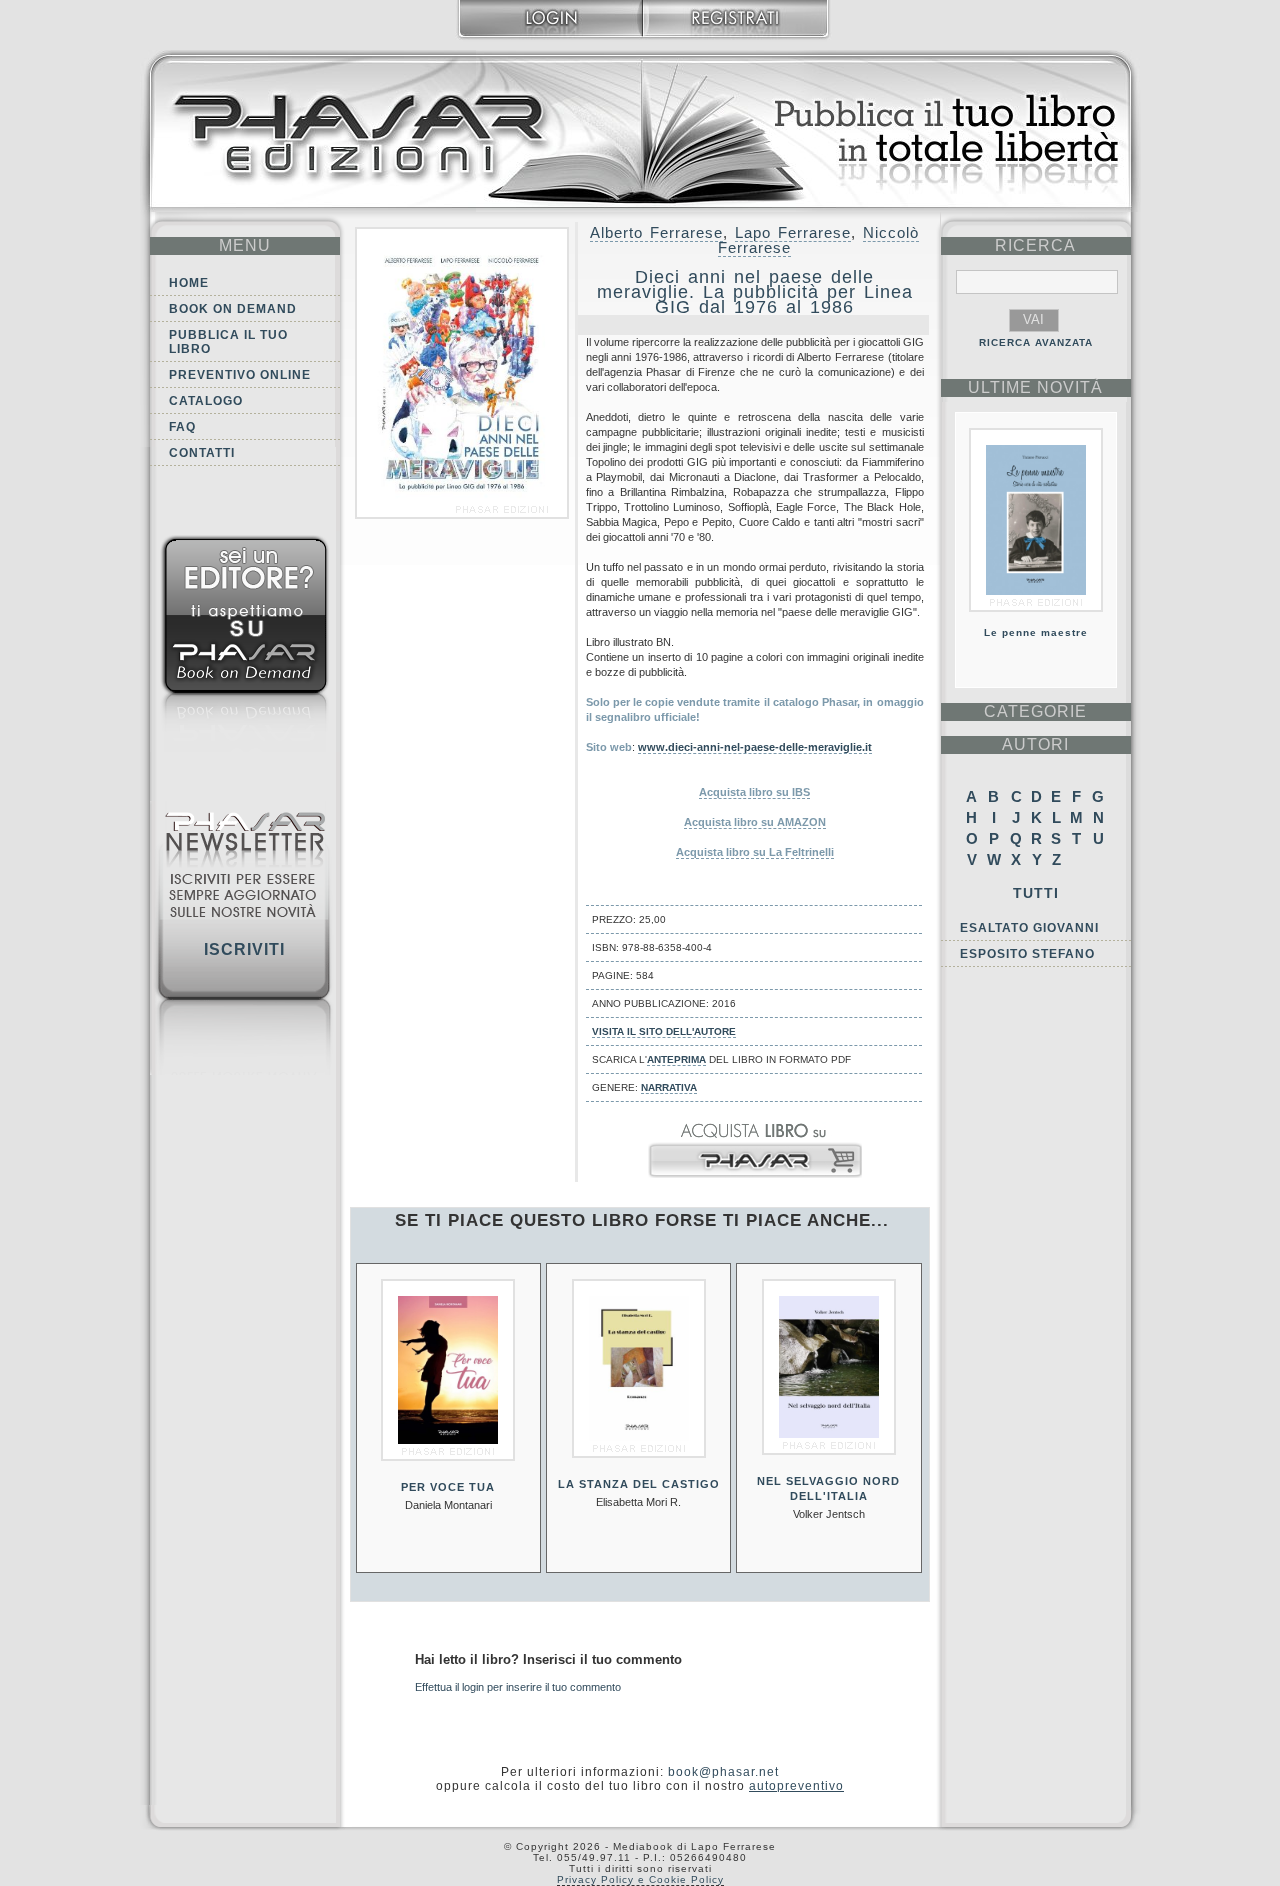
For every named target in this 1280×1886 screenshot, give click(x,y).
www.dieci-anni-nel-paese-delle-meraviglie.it (755, 747)
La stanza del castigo (639, 1484)
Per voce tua (448, 1487)
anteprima (676, 1059)
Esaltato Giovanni (1029, 928)
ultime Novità (1035, 387)
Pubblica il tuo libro (228, 342)
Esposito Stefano (1027, 954)
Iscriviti (244, 949)
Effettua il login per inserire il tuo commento (518, 1687)
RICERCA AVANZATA (1036, 342)
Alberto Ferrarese (656, 232)
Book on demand (233, 309)
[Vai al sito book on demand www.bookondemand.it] (245, 647)
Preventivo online (240, 375)
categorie (1035, 711)
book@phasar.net (723, 1772)
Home (189, 283)
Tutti (1036, 893)
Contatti (202, 453)
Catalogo (206, 401)
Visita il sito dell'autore (664, 1031)
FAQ (182, 427)
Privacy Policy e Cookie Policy (640, 1879)
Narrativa (669, 1087)
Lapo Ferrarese (793, 232)
